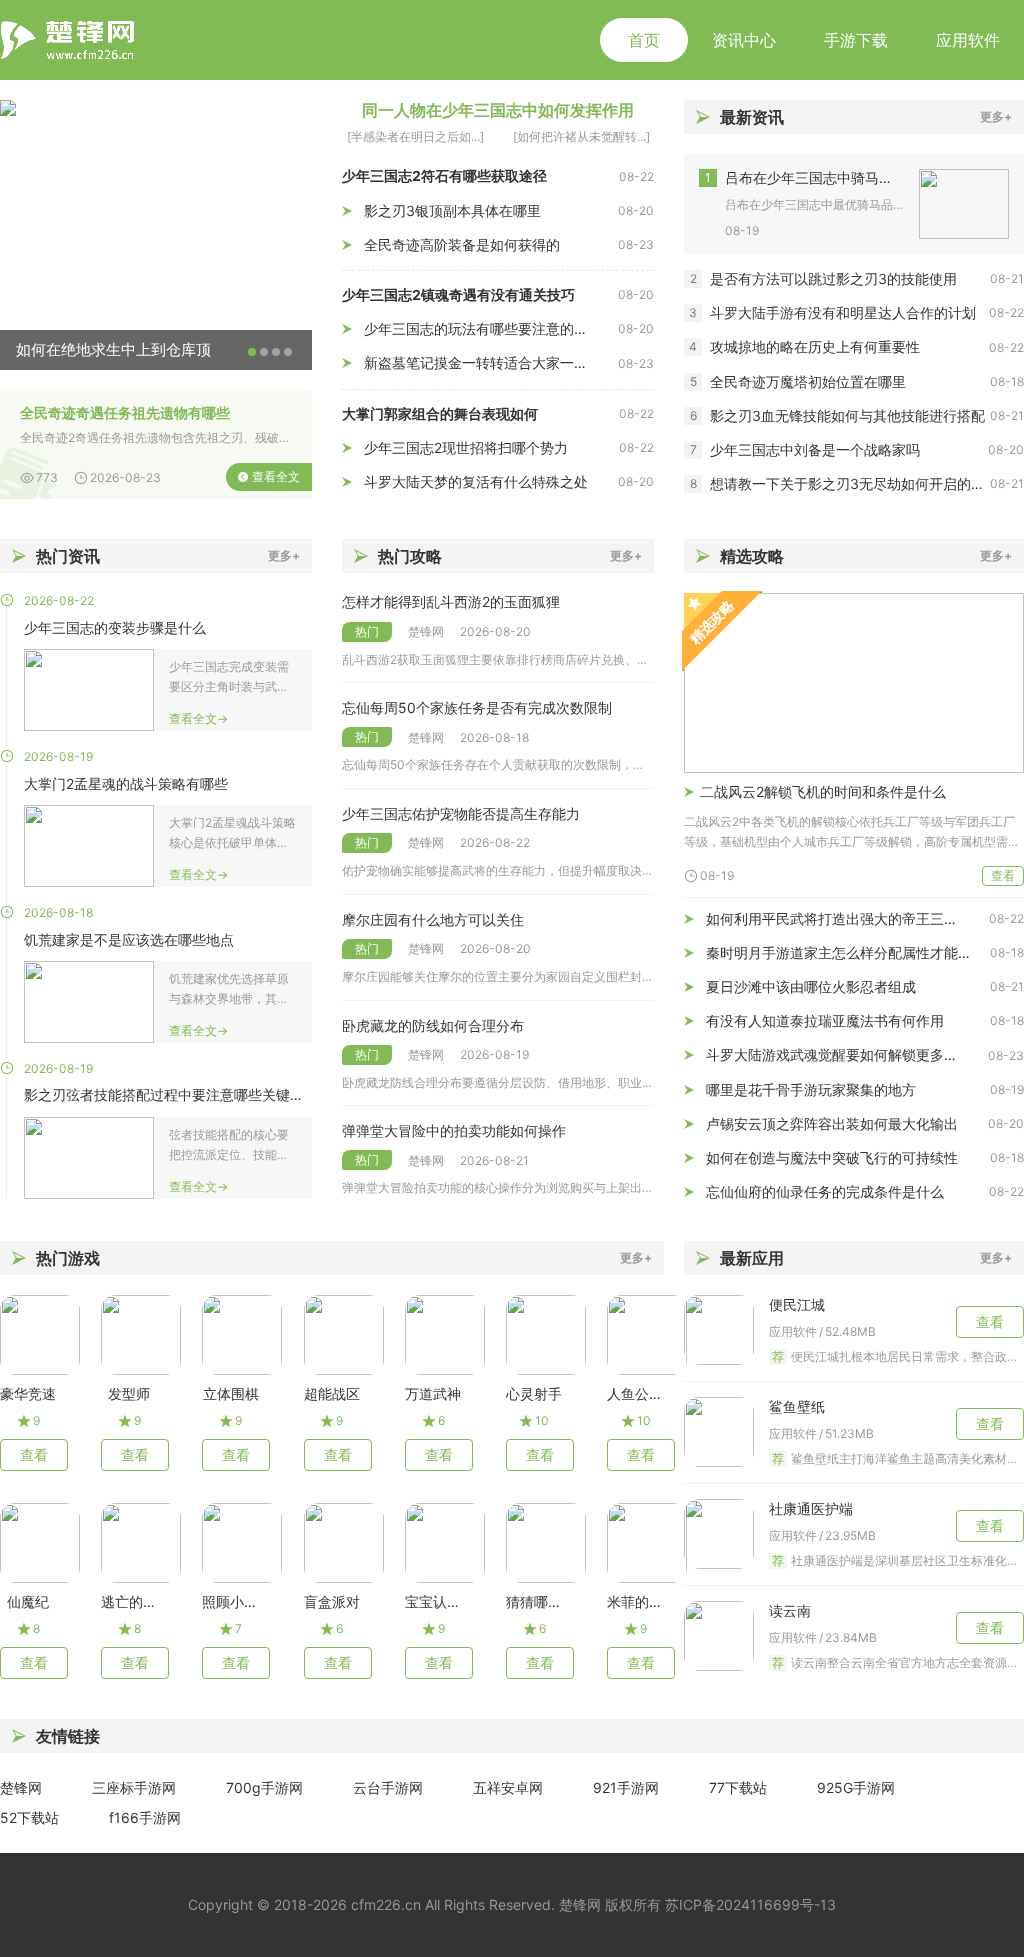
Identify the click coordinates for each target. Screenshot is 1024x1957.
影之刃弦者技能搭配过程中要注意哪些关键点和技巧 (168, 1094)
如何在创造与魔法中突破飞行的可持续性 (832, 1157)
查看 (1003, 875)
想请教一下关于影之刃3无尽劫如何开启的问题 (850, 483)
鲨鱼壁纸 (797, 1406)
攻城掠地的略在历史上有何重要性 (815, 346)
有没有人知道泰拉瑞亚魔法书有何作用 (825, 1020)
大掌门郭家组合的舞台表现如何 (440, 413)
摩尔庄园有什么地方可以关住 (433, 919)
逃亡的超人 (129, 1601)
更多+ (996, 116)
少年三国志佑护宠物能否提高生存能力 (461, 813)
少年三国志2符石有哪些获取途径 (444, 175)
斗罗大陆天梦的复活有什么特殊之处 (476, 481)
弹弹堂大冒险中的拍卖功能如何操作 (454, 1130)
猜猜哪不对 (534, 1601)
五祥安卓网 (508, 1787)
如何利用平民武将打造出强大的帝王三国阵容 (846, 918)
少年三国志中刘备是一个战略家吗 (815, 449)
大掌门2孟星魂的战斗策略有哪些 (126, 783)
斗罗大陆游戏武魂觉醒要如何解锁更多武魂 (839, 1054)
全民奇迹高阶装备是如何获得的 (462, 244)
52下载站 (29, 1817)
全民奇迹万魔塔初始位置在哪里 (808, 381)
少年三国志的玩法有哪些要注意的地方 (483, 328)
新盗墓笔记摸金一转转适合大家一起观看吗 (491, 362)
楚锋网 (21, 1787)
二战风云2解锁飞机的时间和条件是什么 (823, 791)
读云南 (790, 1610)
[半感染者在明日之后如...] (415, 136)
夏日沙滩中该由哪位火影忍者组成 (811, 986)
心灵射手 (534, 1393)
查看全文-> (198, 718)
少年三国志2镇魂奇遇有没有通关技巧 (458, 294)
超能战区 (332, 1393)
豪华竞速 (28, 1393)
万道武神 (433, 1393)
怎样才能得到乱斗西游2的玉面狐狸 (451, 601)
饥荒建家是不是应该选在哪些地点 (129, 939)
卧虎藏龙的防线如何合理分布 (433, 1025)
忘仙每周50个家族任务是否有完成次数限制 (477, 707)
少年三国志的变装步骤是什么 (115, 627)
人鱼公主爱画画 (635, 1393)
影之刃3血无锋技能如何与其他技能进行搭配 (847, 415)
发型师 (129, 1393)
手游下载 (856, 40)
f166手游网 (145, 1817)
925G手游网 (856, 1787)
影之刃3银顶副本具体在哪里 (452, 210)
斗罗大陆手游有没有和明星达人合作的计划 (843, 312)
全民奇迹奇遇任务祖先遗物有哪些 (125, 412)
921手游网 (626, 1787)
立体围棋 (230, 1393)
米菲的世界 (635, 1601)
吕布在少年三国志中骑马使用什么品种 (814, 177)
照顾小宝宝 (230, 1601)
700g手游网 (264, 1787)
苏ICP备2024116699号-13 (750, 1904)
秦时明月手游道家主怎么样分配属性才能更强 (846, 952)
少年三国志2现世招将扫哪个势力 (466, 447)
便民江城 (797, 1304)
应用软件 (968, 40)
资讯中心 (744, 40)
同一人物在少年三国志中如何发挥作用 (498, 110)
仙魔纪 (28, 1601)
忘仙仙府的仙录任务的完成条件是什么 (825, 1191)
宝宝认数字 (433, 1601)
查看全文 (276, 476)
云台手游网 (388, 1787)
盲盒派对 (332, 1601)
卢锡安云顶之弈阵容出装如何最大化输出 (832, 1123)
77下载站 (738, 1787)
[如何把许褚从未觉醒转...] (581, 136)
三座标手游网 (134, 1787)
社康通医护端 (811, 1508)
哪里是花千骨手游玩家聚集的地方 (811, 1089)
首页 (644, 40)
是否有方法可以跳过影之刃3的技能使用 (833, 278)
